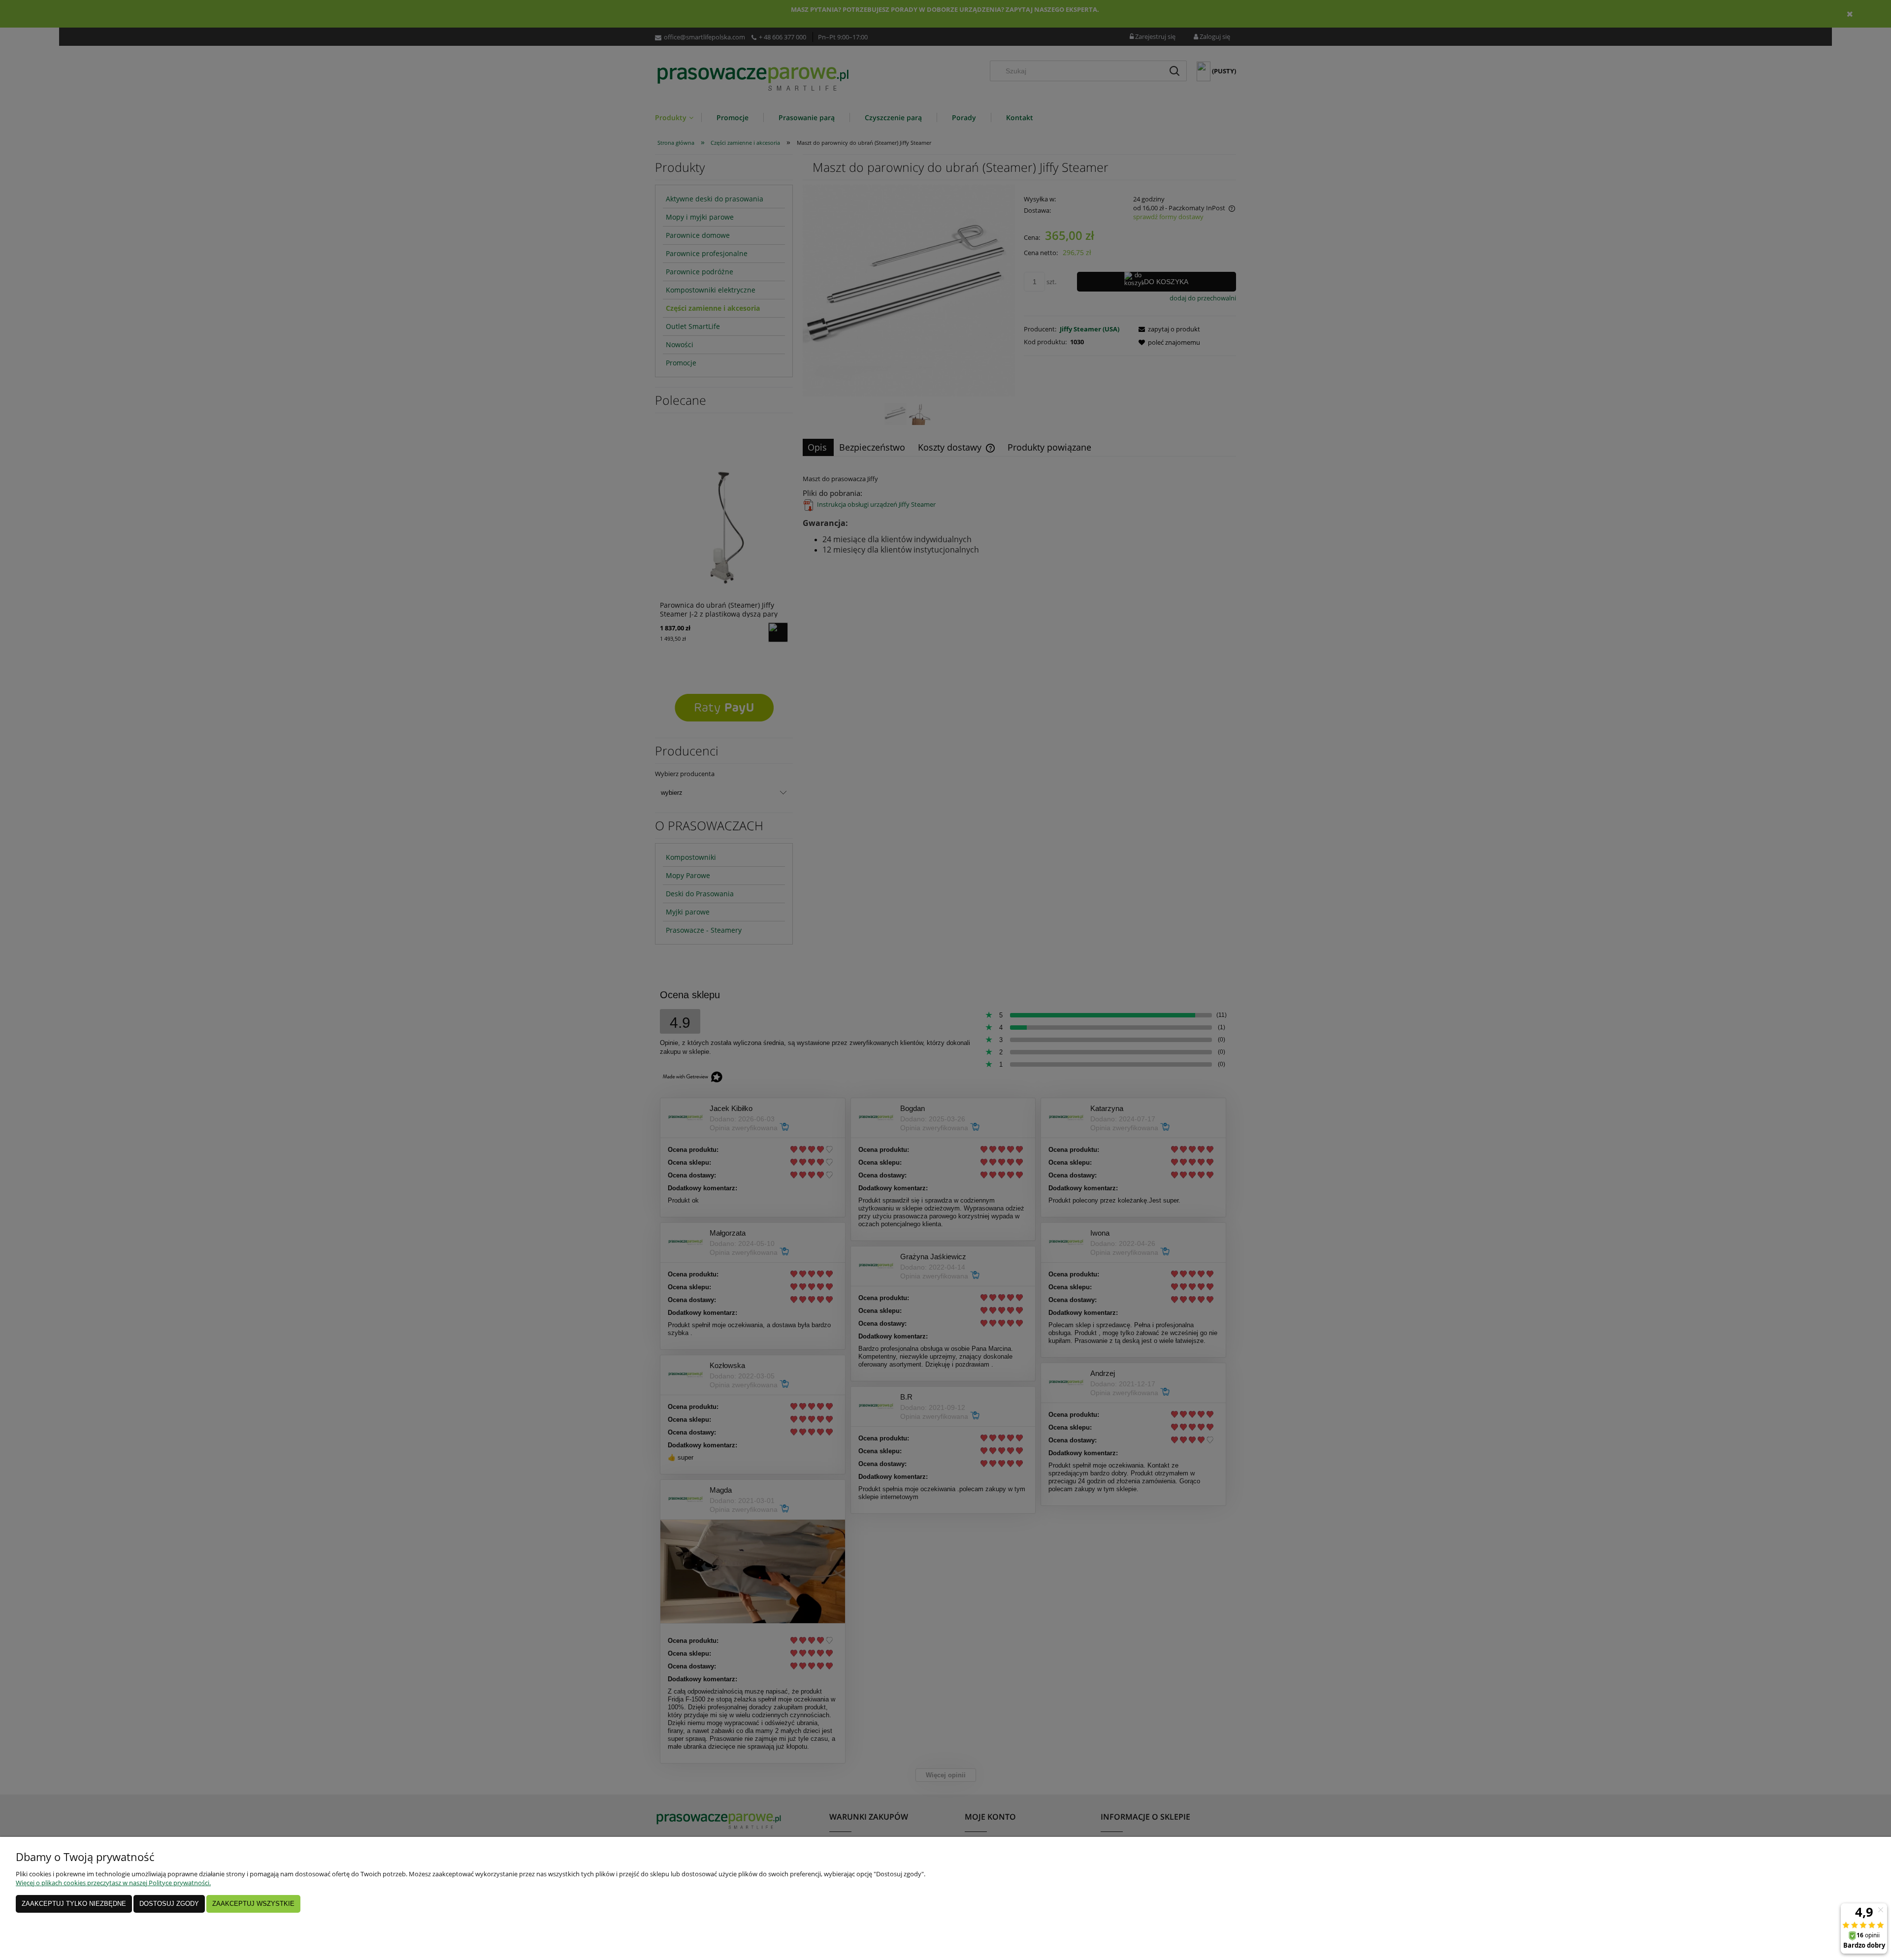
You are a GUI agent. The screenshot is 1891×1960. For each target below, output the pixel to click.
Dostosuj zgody (169, 1904)
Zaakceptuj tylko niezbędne (74, 1904)
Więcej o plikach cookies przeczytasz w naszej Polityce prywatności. (113, 1883)
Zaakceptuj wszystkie (253, 1904)
